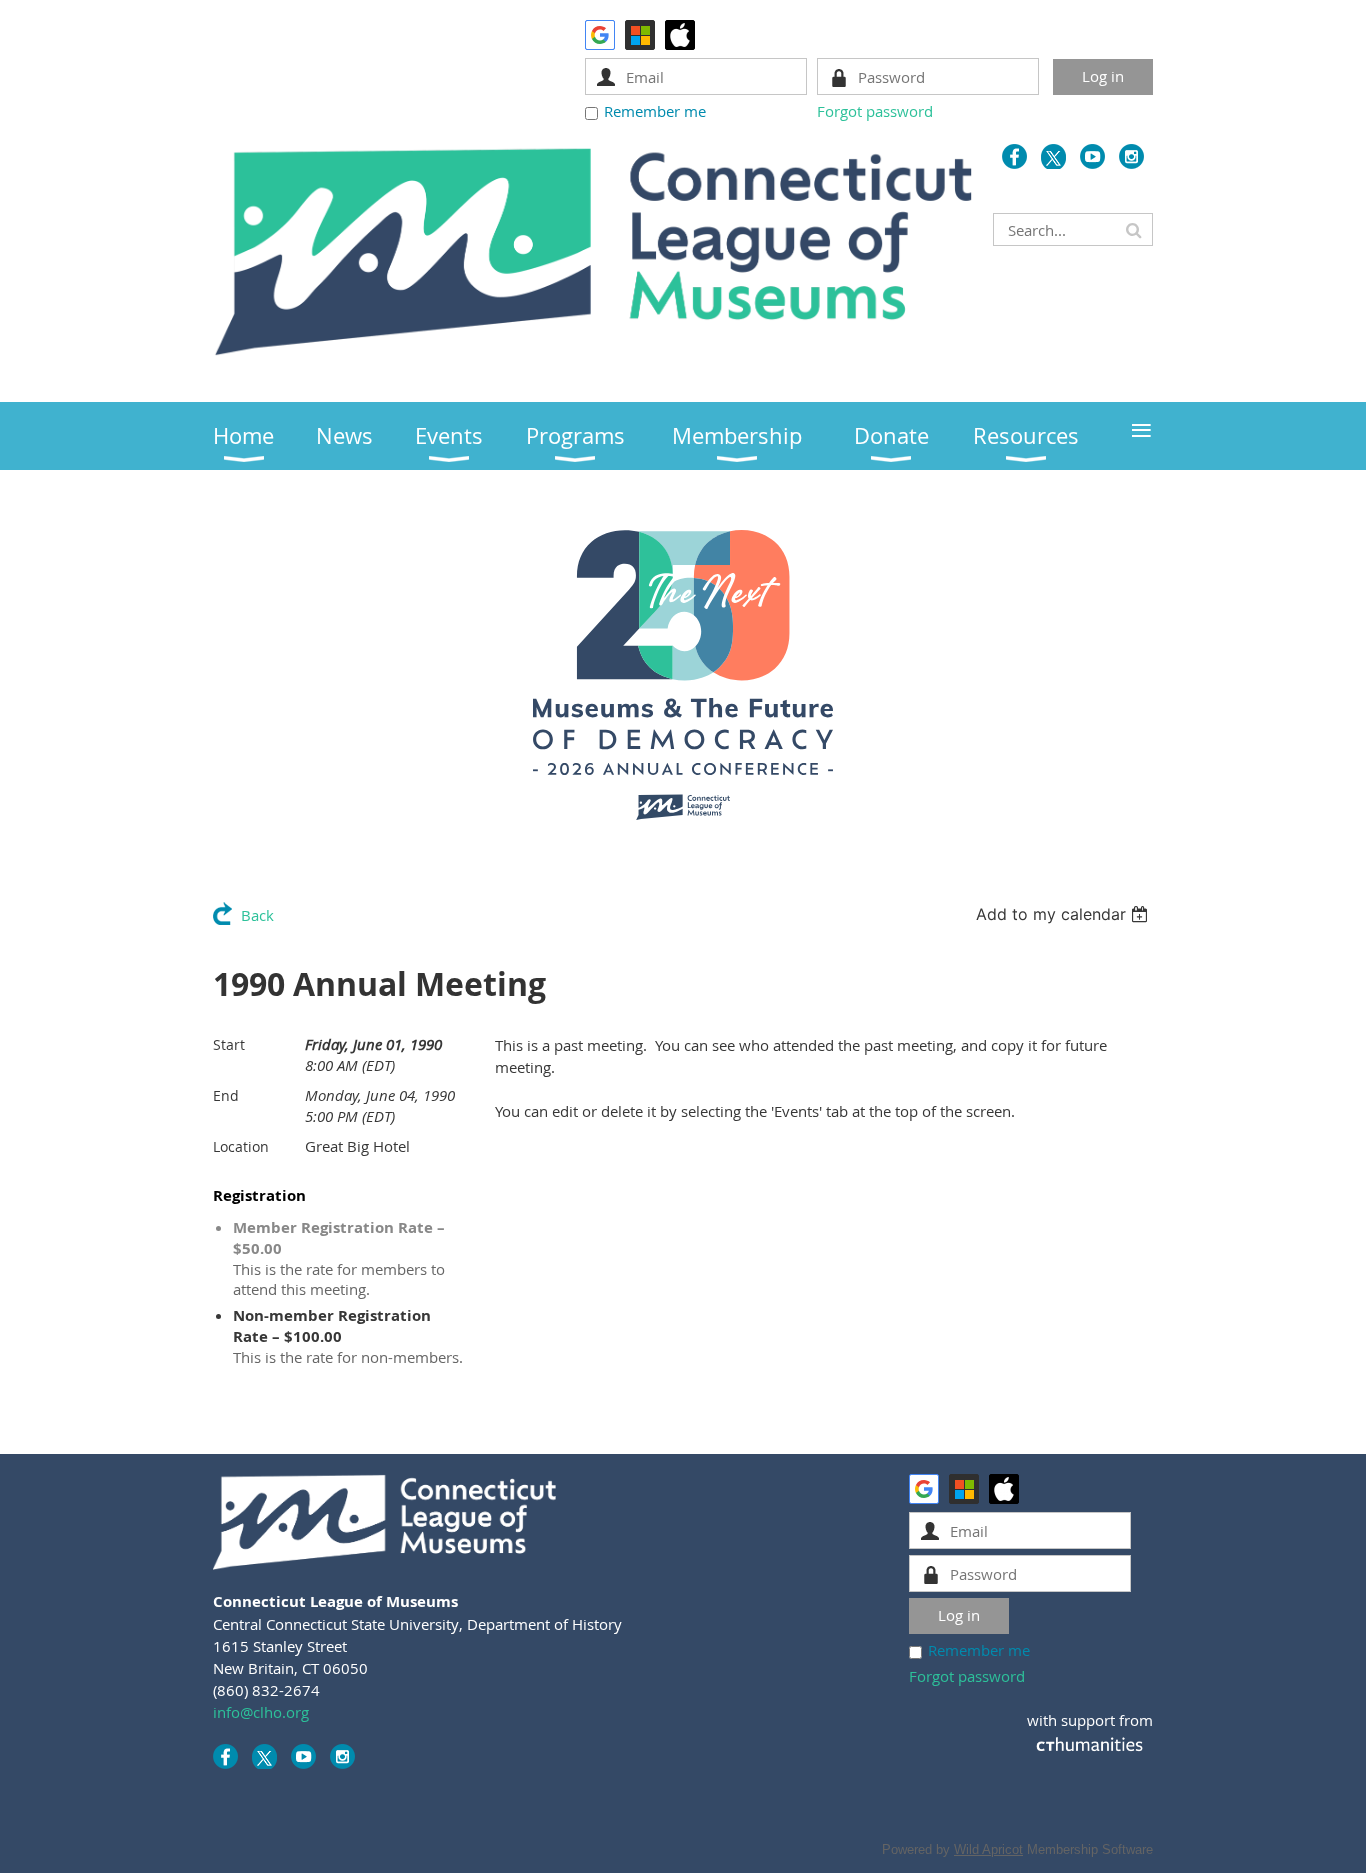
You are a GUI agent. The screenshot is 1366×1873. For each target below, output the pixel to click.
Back (257, 915)
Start (229, 1044)
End (226, 1095)
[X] (1053, 156)
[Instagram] (1131, 156)
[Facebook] (1014, 156)
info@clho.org (261, 1712)
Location (241, 1146)
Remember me (655, 111)
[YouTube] (1092, 156)
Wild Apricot (988, 1849)
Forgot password (875, 111)
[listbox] (1064, 914)
